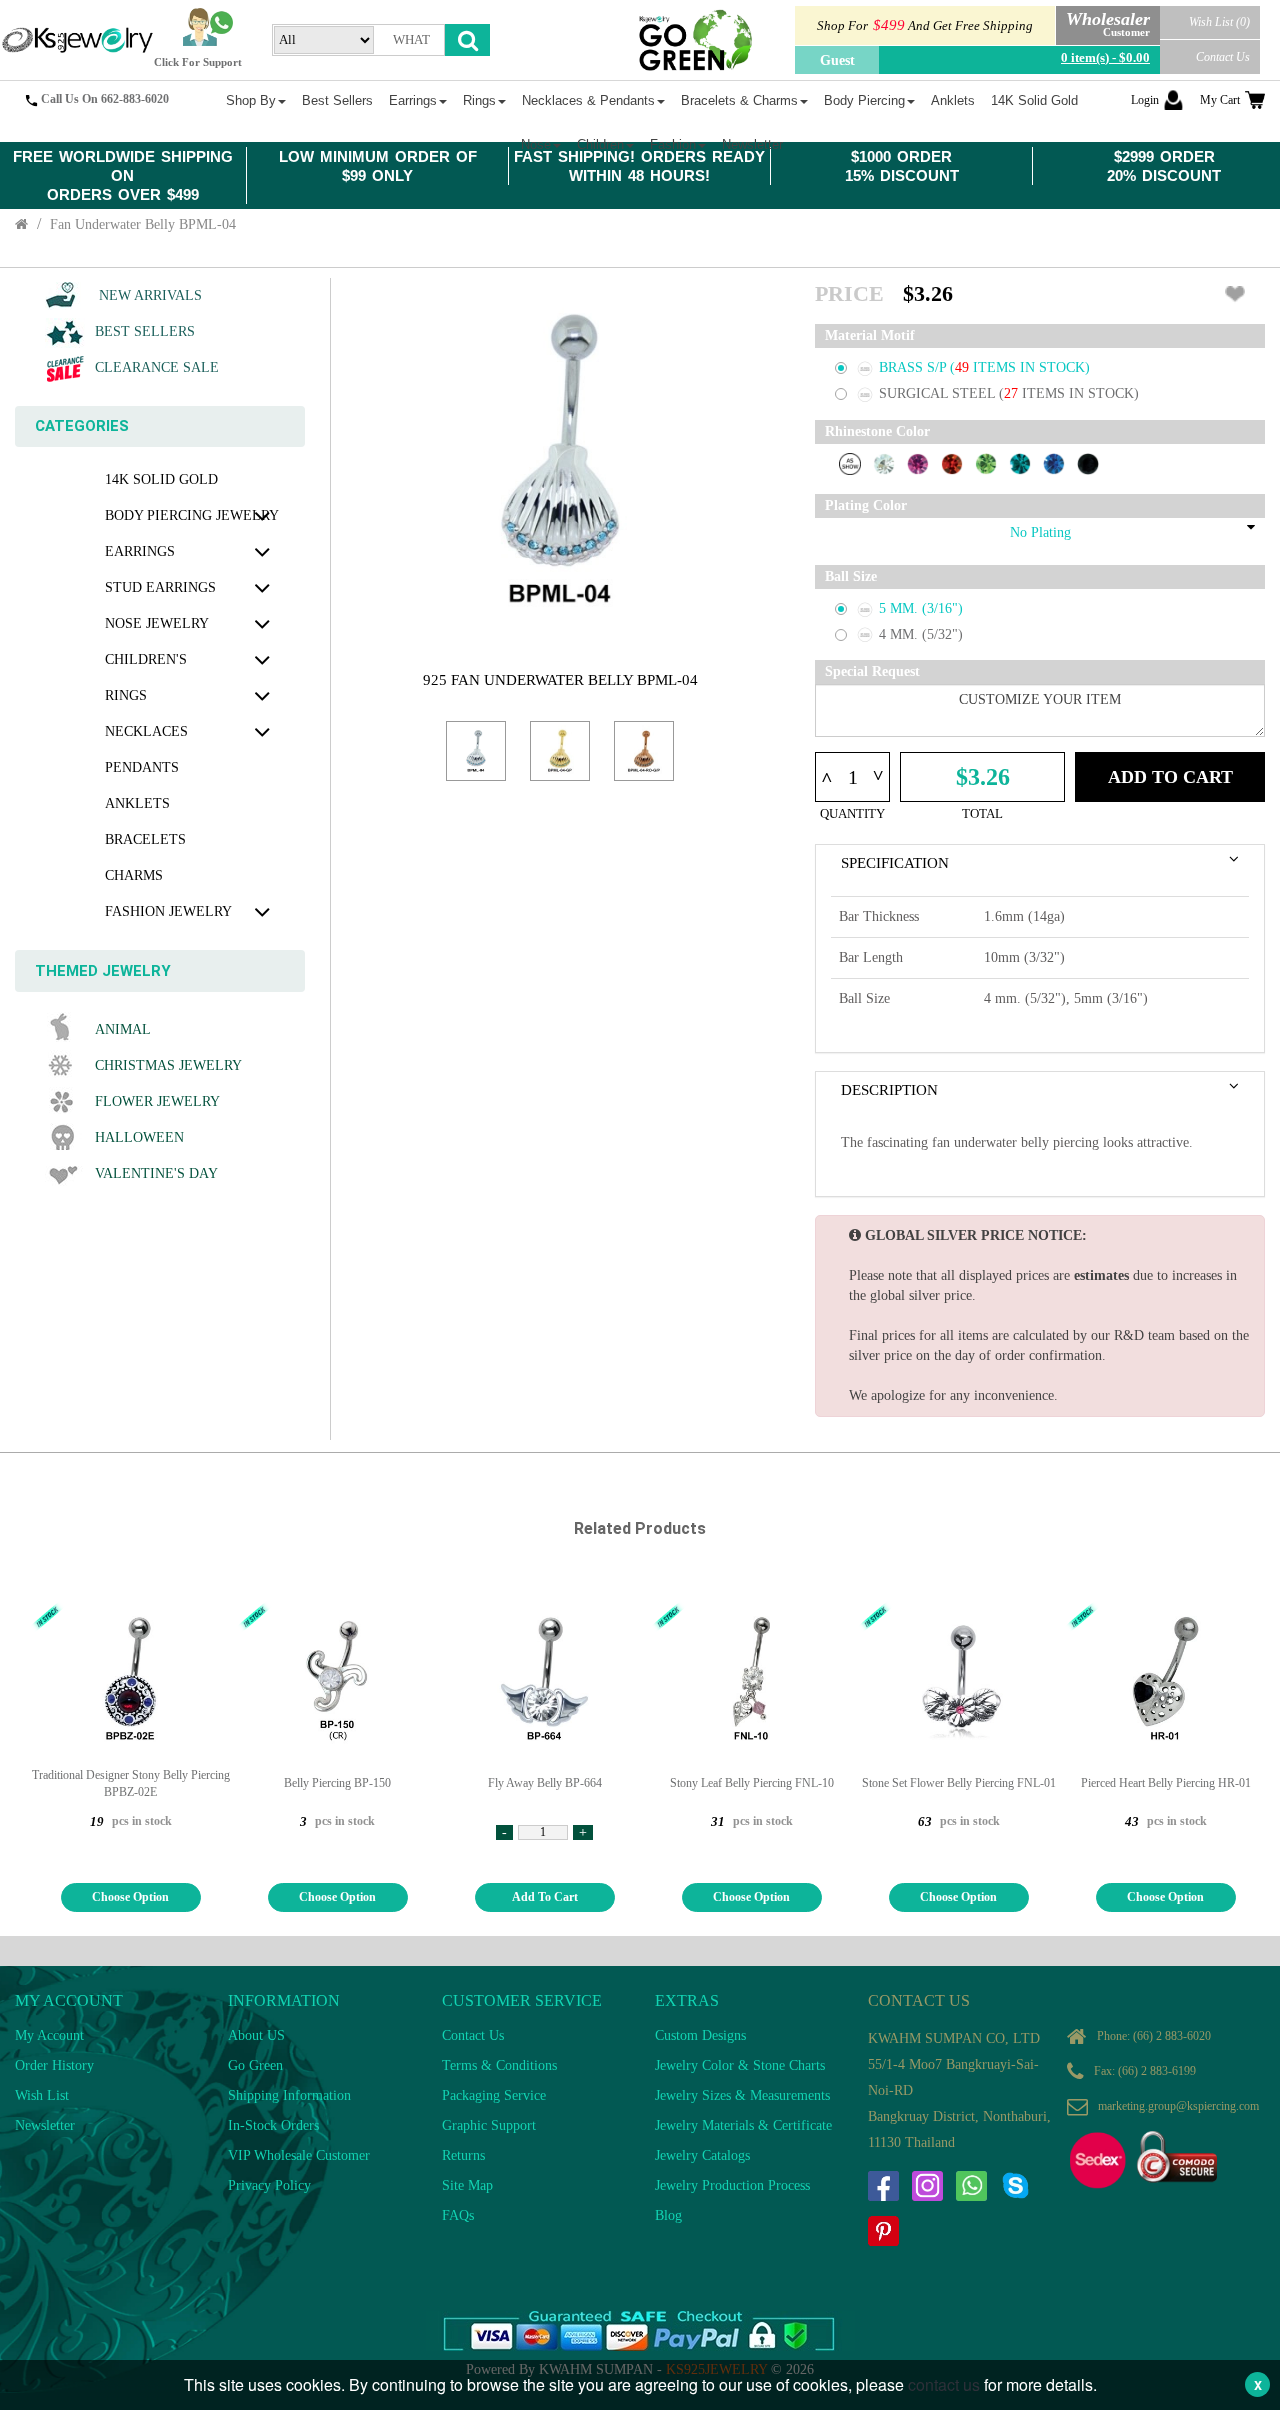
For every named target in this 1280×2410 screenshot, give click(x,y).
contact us (944, 2384)
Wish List (42, 2095)
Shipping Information (289, 2095)
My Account (49, 2035)
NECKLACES (146, 731)
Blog (668, 2215)
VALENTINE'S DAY (156, 1173)
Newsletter (45, 2125)
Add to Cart (1170, 777)
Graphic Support (489, 2125)
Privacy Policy (269, 2185)
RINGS (126, 695)
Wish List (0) (1219, 22)
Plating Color (866, 505)
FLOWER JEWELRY (157, 1101)
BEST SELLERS (145, 331)
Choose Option (130, 1897)
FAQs (458, 2215)
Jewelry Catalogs (702, 2155)
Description (889, 1090)
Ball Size (851, 576)
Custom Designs (700, 2035)
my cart (1220, 100)
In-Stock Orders (273, 2125)
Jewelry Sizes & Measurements (742, 2095)
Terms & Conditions (499, 2065)
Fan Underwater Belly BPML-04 (143, 224)
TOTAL (982, 813)
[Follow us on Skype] (1015, 2186)
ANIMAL (123, 1029)
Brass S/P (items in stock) (984, 367)
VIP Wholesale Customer (299, 2155)
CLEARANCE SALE (157, 367)
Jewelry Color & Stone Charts (740, 2065)
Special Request (872, 671)
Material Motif (870, 335)
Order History (54, 2065)
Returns (463, 2155)
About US (256, 2035)
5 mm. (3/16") (921, 608)
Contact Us (1223, 57)
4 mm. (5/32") (921, 634)
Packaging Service (494, 2095)
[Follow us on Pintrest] (883, 2231)
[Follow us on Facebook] (883, 2186)
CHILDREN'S (146, 659)
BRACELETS (145, 839)
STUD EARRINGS (160, 587)
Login (1145, 100)
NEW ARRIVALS (148, 295)
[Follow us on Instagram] (927, 2186)
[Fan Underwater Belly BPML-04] (476, 751)
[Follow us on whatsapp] (971, 2186)
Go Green (255, 2065)
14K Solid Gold (161, 479)
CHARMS (134, 875)
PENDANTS (142, 767)
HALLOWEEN (139, 1137)
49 (964, 367)
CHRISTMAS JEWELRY (168, 1065)
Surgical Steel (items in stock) (1009, 393)
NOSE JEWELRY (157, 623)
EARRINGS (140, 551)
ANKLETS (137, 803)
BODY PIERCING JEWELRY (192, 515)
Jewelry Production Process (732, 2185)
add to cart (545, 1897)
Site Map (467, 2185)
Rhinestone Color (877, 431)
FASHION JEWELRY (168, 911)
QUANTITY (852, 813)
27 (1013, 393)
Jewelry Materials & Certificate (743, 2125)
